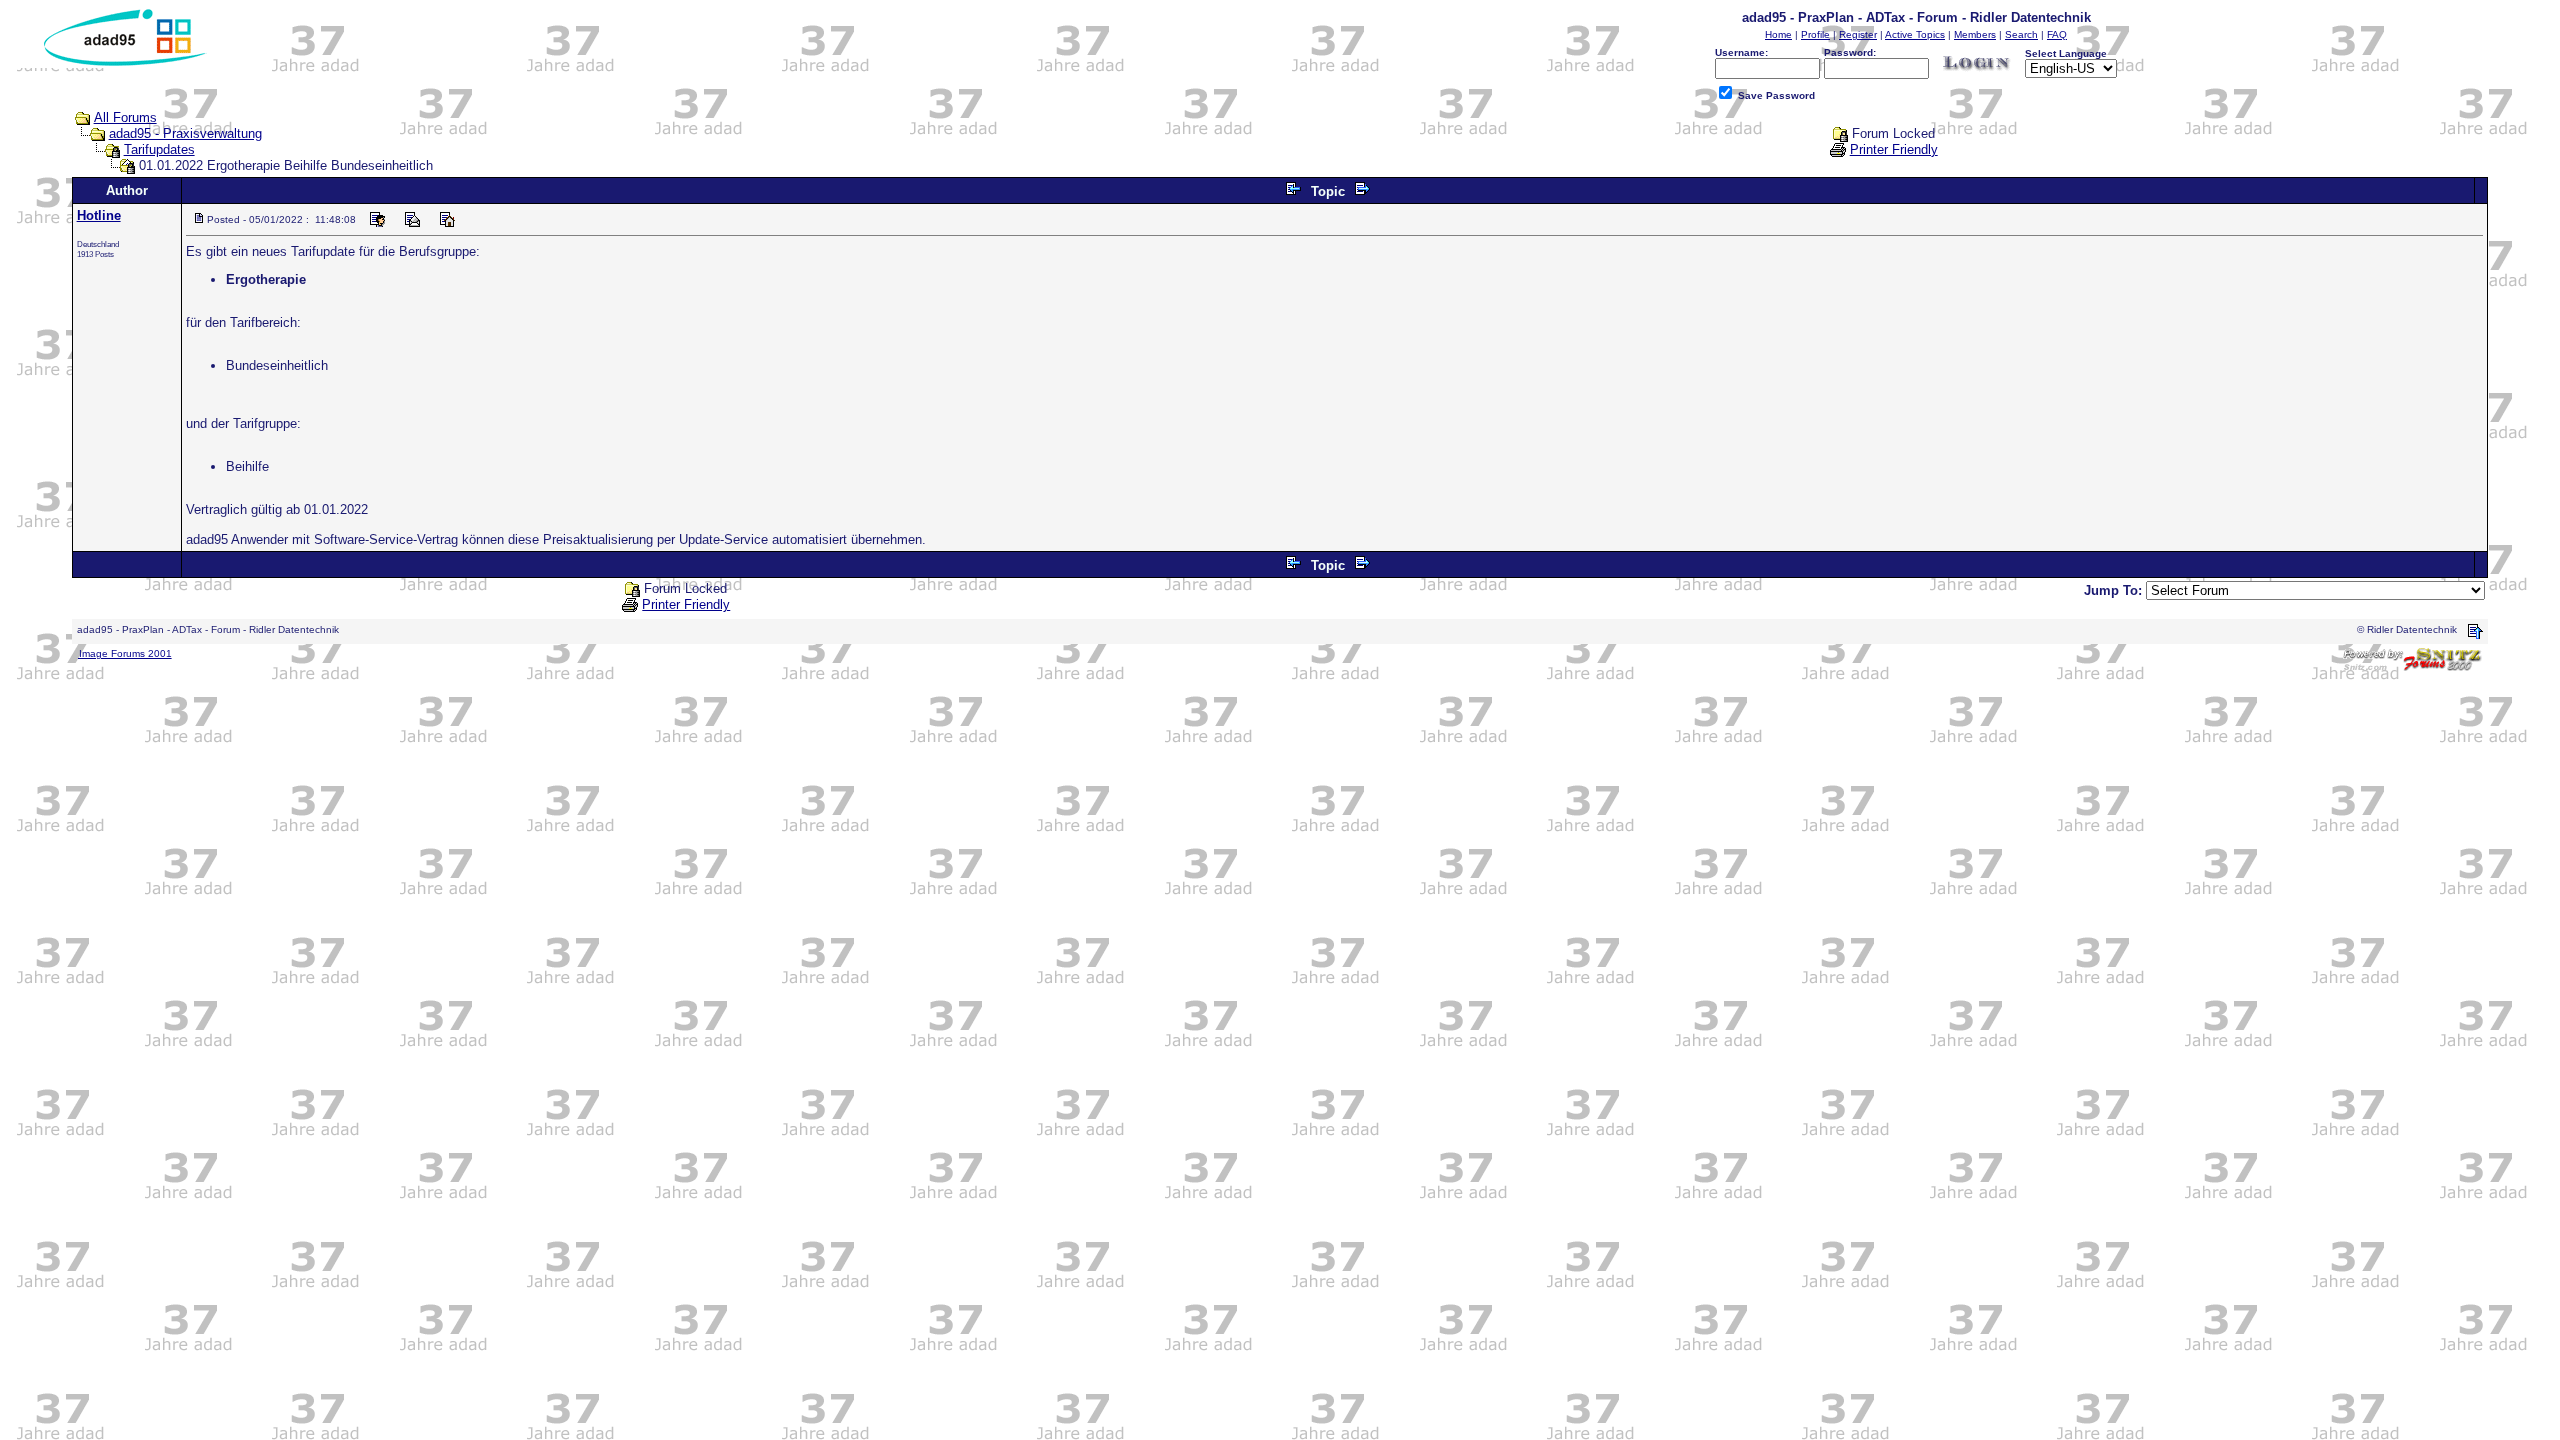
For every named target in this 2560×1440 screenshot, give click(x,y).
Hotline (99, 215)
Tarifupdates (159, 149)
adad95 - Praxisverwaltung (185, 133)
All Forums (125, 117)
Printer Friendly (1894, 149)
